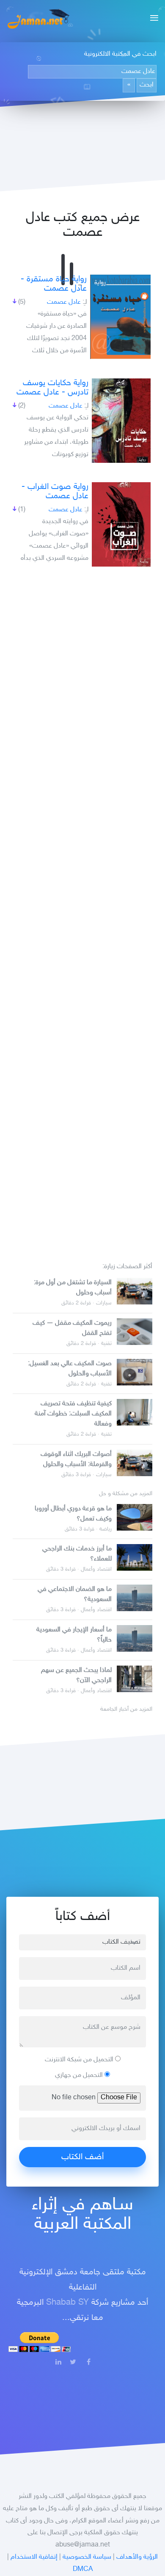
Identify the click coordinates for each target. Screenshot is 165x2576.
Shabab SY (67, 2303)
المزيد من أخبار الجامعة (126, 1709)
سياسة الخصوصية (87, 2557)
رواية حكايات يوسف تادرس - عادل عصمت (52, 388)
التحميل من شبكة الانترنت (80, 2060)
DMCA (83, 2569)
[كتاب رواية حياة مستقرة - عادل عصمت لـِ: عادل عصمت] (120, 317)
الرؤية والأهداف (137, 2557)
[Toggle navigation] (152, 19)
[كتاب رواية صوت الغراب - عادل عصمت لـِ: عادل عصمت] (121, 524)
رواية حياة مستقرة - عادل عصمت (54, 284)
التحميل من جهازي (80, 2075)
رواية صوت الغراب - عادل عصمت (55, 491)
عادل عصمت (64, 302)
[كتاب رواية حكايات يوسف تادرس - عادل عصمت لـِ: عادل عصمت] (121, 421)
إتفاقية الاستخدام (34, 2557)
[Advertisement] (82, 909)
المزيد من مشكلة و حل (126, 1494)
